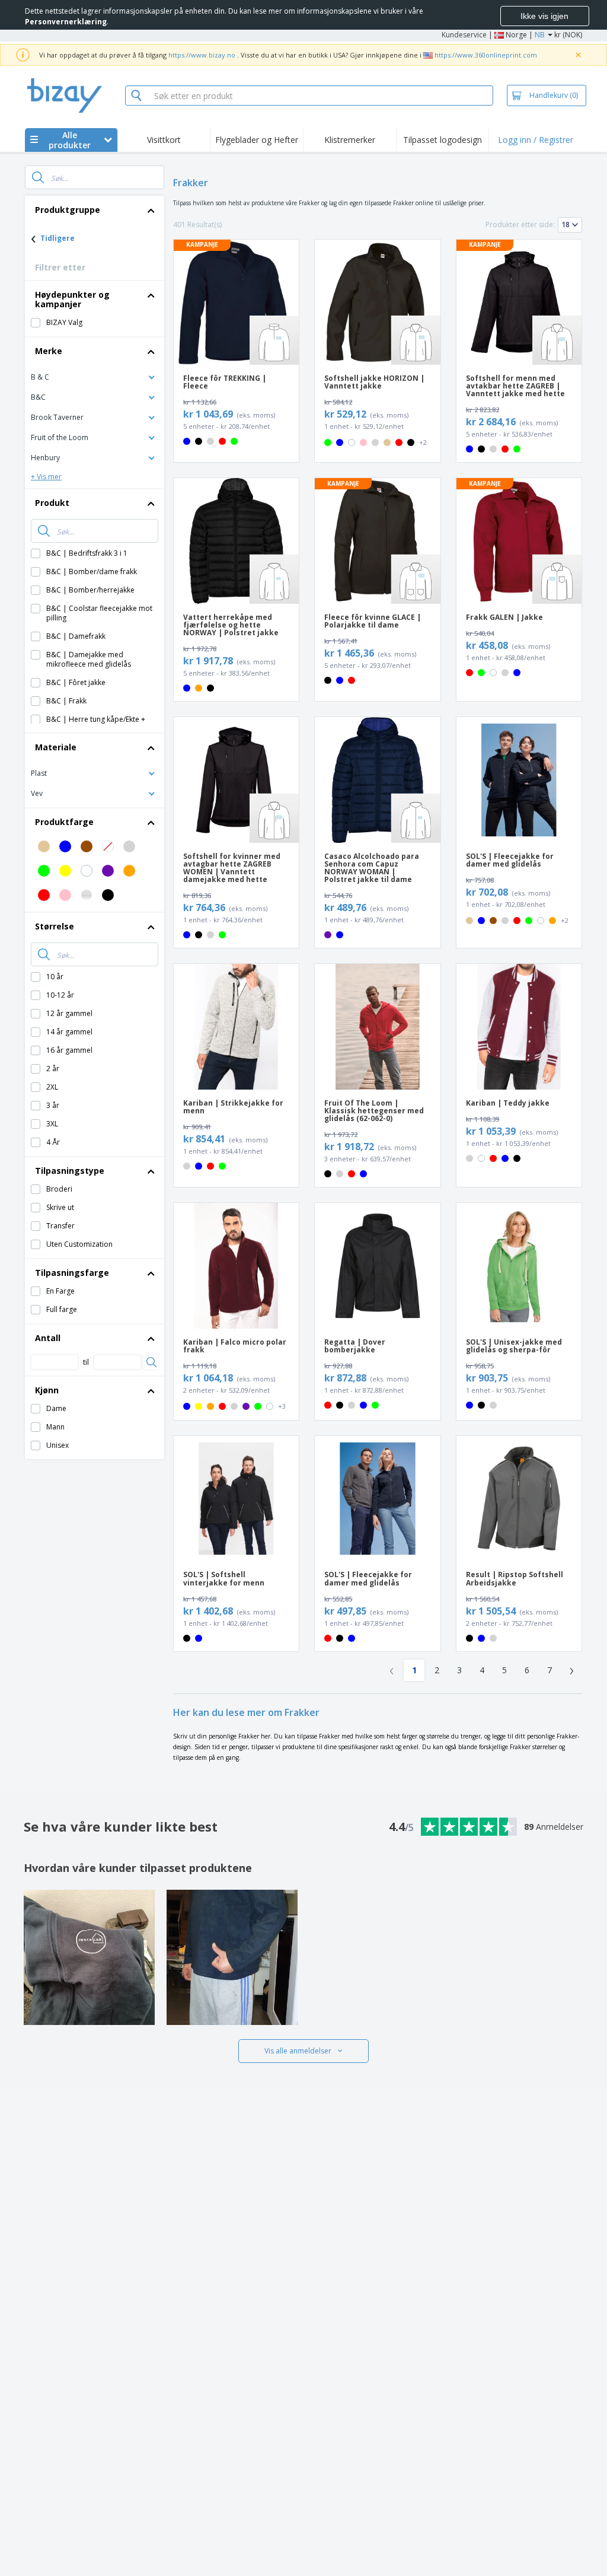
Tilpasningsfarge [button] (72, 1273)
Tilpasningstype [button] (70, 1171)
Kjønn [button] (47, 1390)
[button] (95, 376)
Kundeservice (464, 35)
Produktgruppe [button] (68, 210)
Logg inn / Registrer (536, 140)
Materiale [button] (56, 747)
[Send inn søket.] (38, 177)
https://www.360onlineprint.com (486, 55)
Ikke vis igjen (544, 16)
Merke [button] (49, 351)
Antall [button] (48, 1338)
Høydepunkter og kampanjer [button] (72, 299)
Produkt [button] (52, 503)
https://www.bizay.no (202, 55)
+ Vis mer (46, 477)
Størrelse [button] (55, 926)
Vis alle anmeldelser (298, 2051)
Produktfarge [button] (64, 822)
